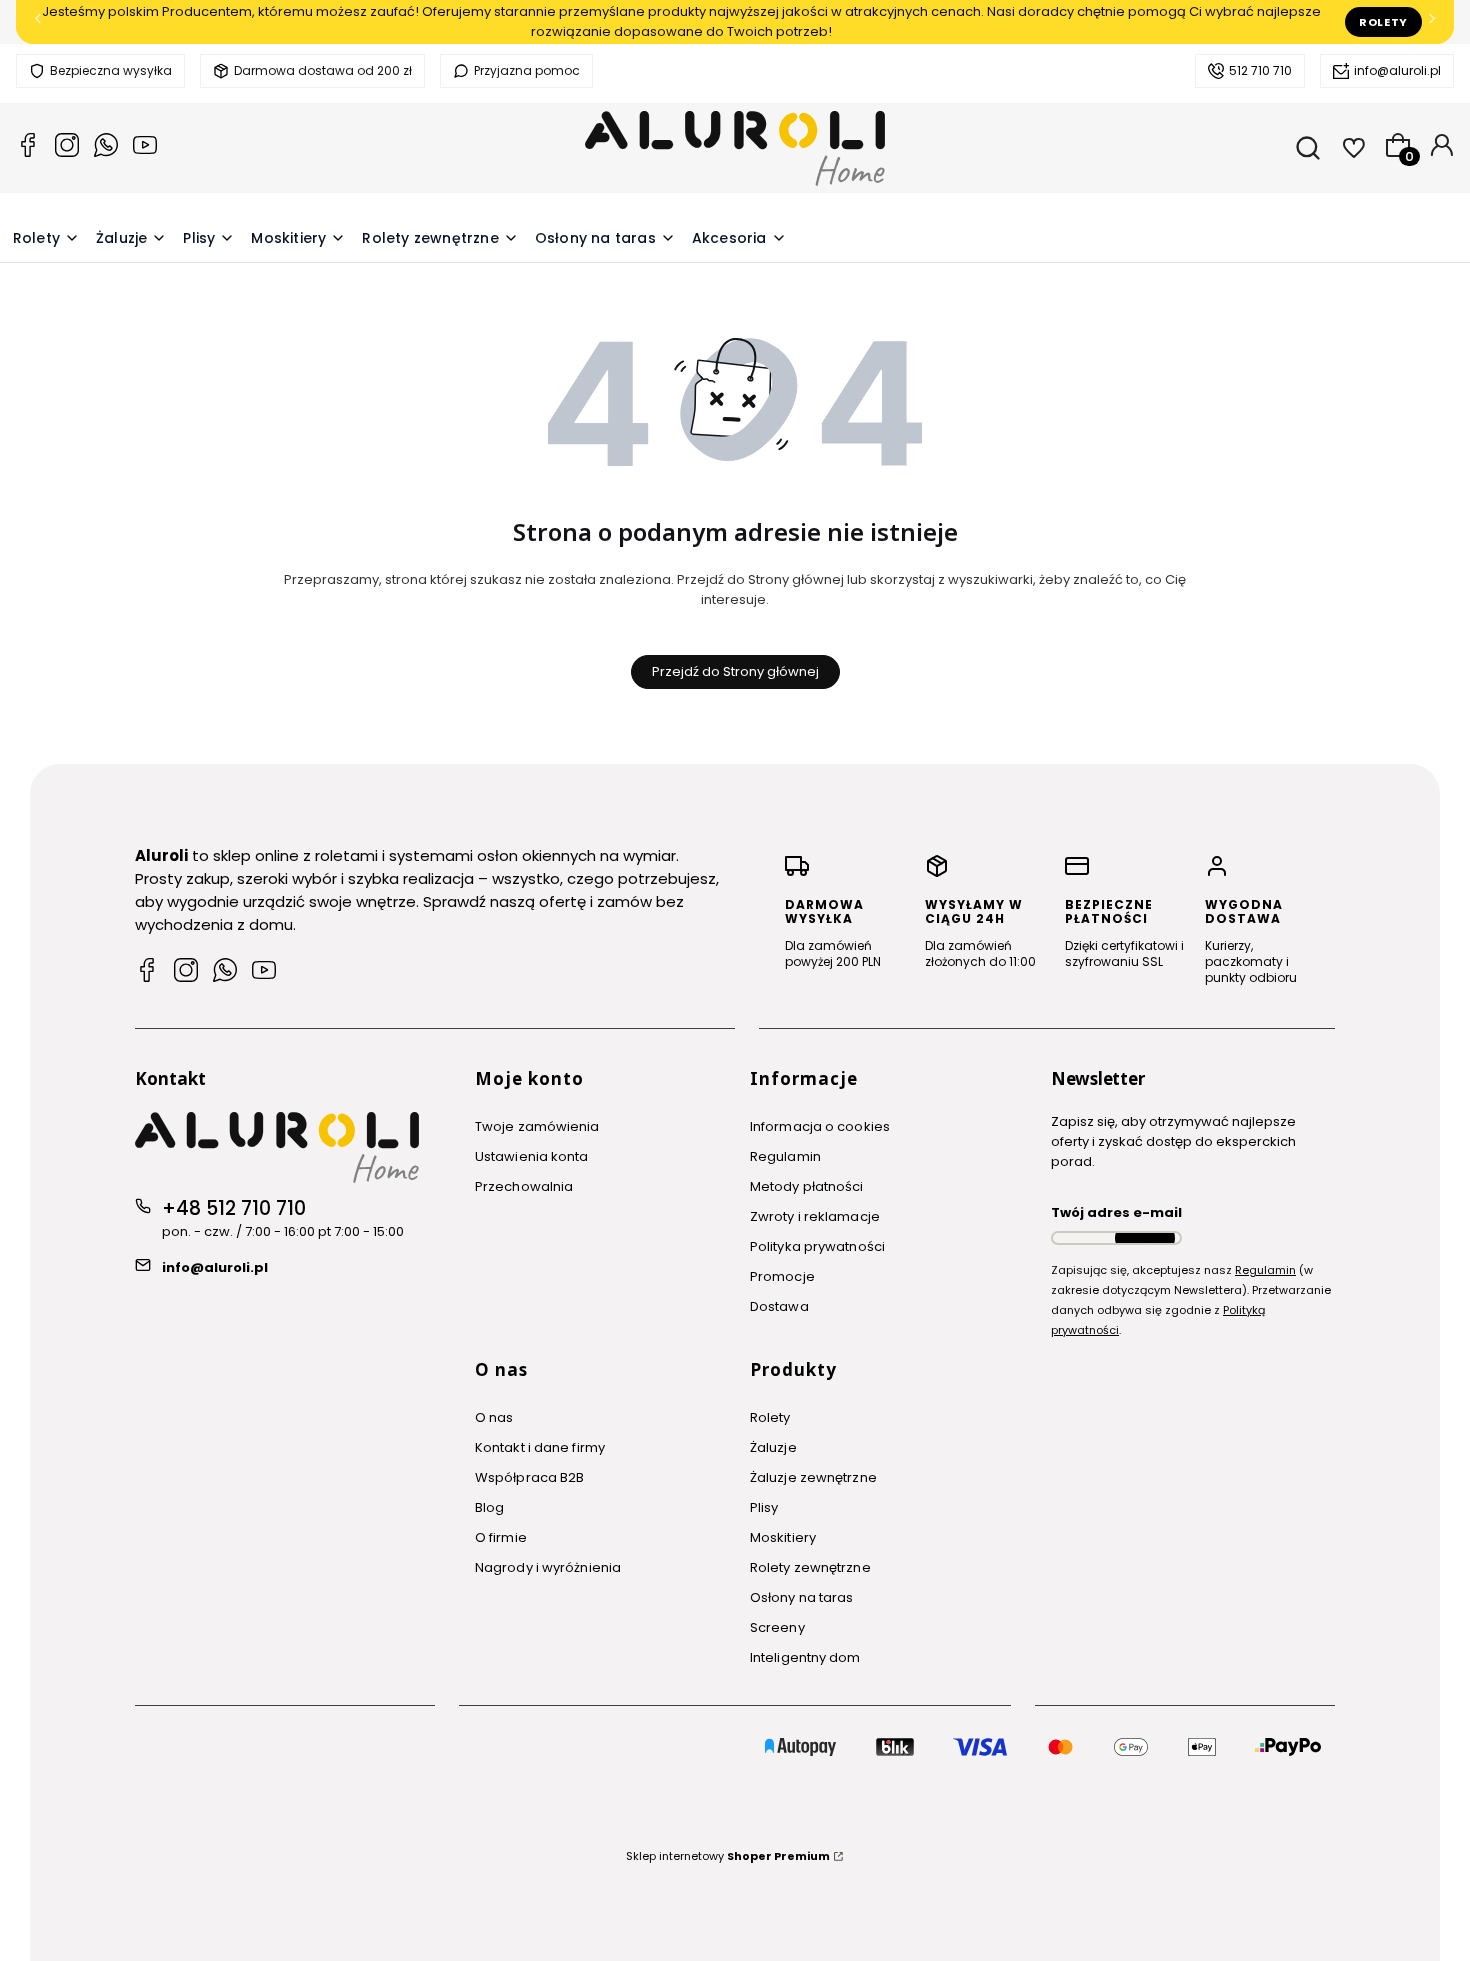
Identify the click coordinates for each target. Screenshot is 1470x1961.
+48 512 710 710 (234, 1208)
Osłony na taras (802, 1597)
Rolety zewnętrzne (810, 1567)
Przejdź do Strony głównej (735, 671)
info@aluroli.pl (1397, 70)
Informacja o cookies (820, 1126)
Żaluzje (773, 1447)
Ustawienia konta (532, 1156)
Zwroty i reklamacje (815, 1216)
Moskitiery (783, 1537)
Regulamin (785, 1156)
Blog (489, 1507)
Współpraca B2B (529, 1477)
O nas (494, 1417)
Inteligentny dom (805, 1657)
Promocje (782, 1276)
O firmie (501, 1537)
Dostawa (779, 1306)
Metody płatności (807, 1186)
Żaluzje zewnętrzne (813, 1477)
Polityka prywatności (817, 1246)
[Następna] (1432, 22)
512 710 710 (1260, 70)
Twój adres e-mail (1116, 1212)
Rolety (1383, 22)
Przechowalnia (524, 1186)
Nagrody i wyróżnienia (548, 1567)
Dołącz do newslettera (1145, 1238)
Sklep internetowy (728, 1856)
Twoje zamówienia (537, 1126)
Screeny (777, 1627)
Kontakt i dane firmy (540, 1447)
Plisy (764, 1507)
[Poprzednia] (38, 22)
